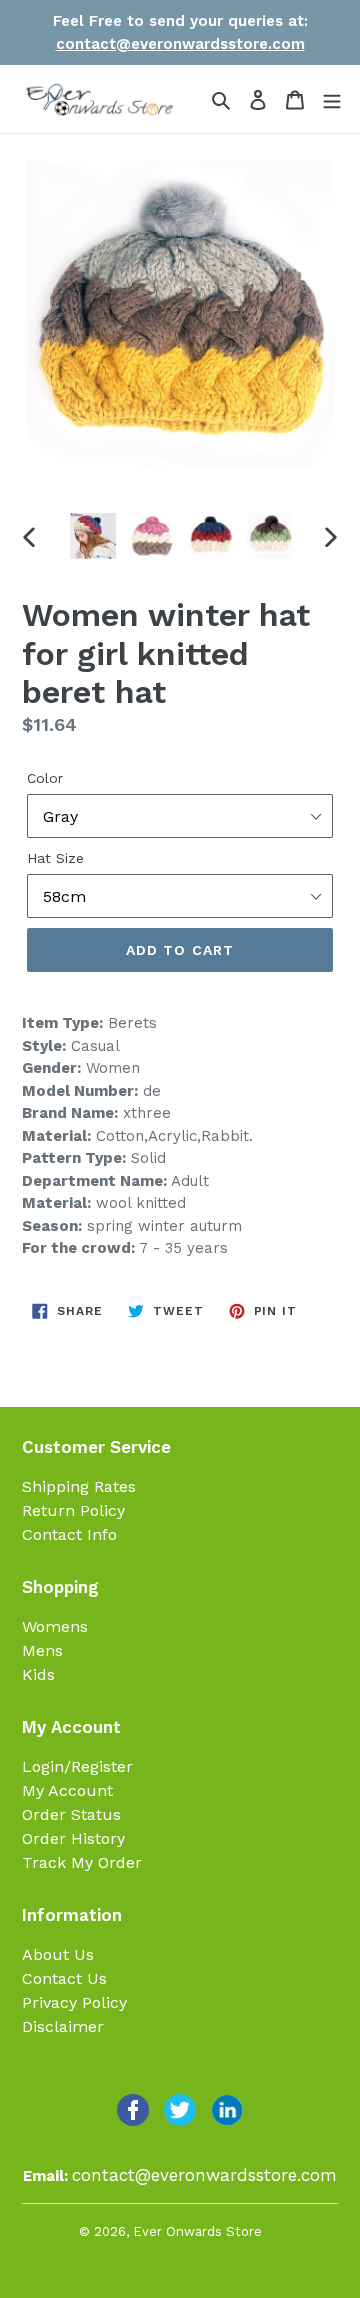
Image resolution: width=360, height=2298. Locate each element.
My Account (67, 1790)
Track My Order (82, 1862)
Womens (55, 1626)
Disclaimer (63, 2026)
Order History (73, 1838)
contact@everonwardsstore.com (180, 44)
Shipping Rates (79, 1486)
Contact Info (69, 1534)
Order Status (71, 1814)
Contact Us (64, 1978)
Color (45, 778)
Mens (42, 1650)
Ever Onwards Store (197, 2231)
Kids (38, 1674)
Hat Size (55, 858)
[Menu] (332, 99)
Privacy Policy (74, 2002)
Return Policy (73, 1510)
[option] (92, 536)
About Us (58, 1954)
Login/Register (77, 1766)
